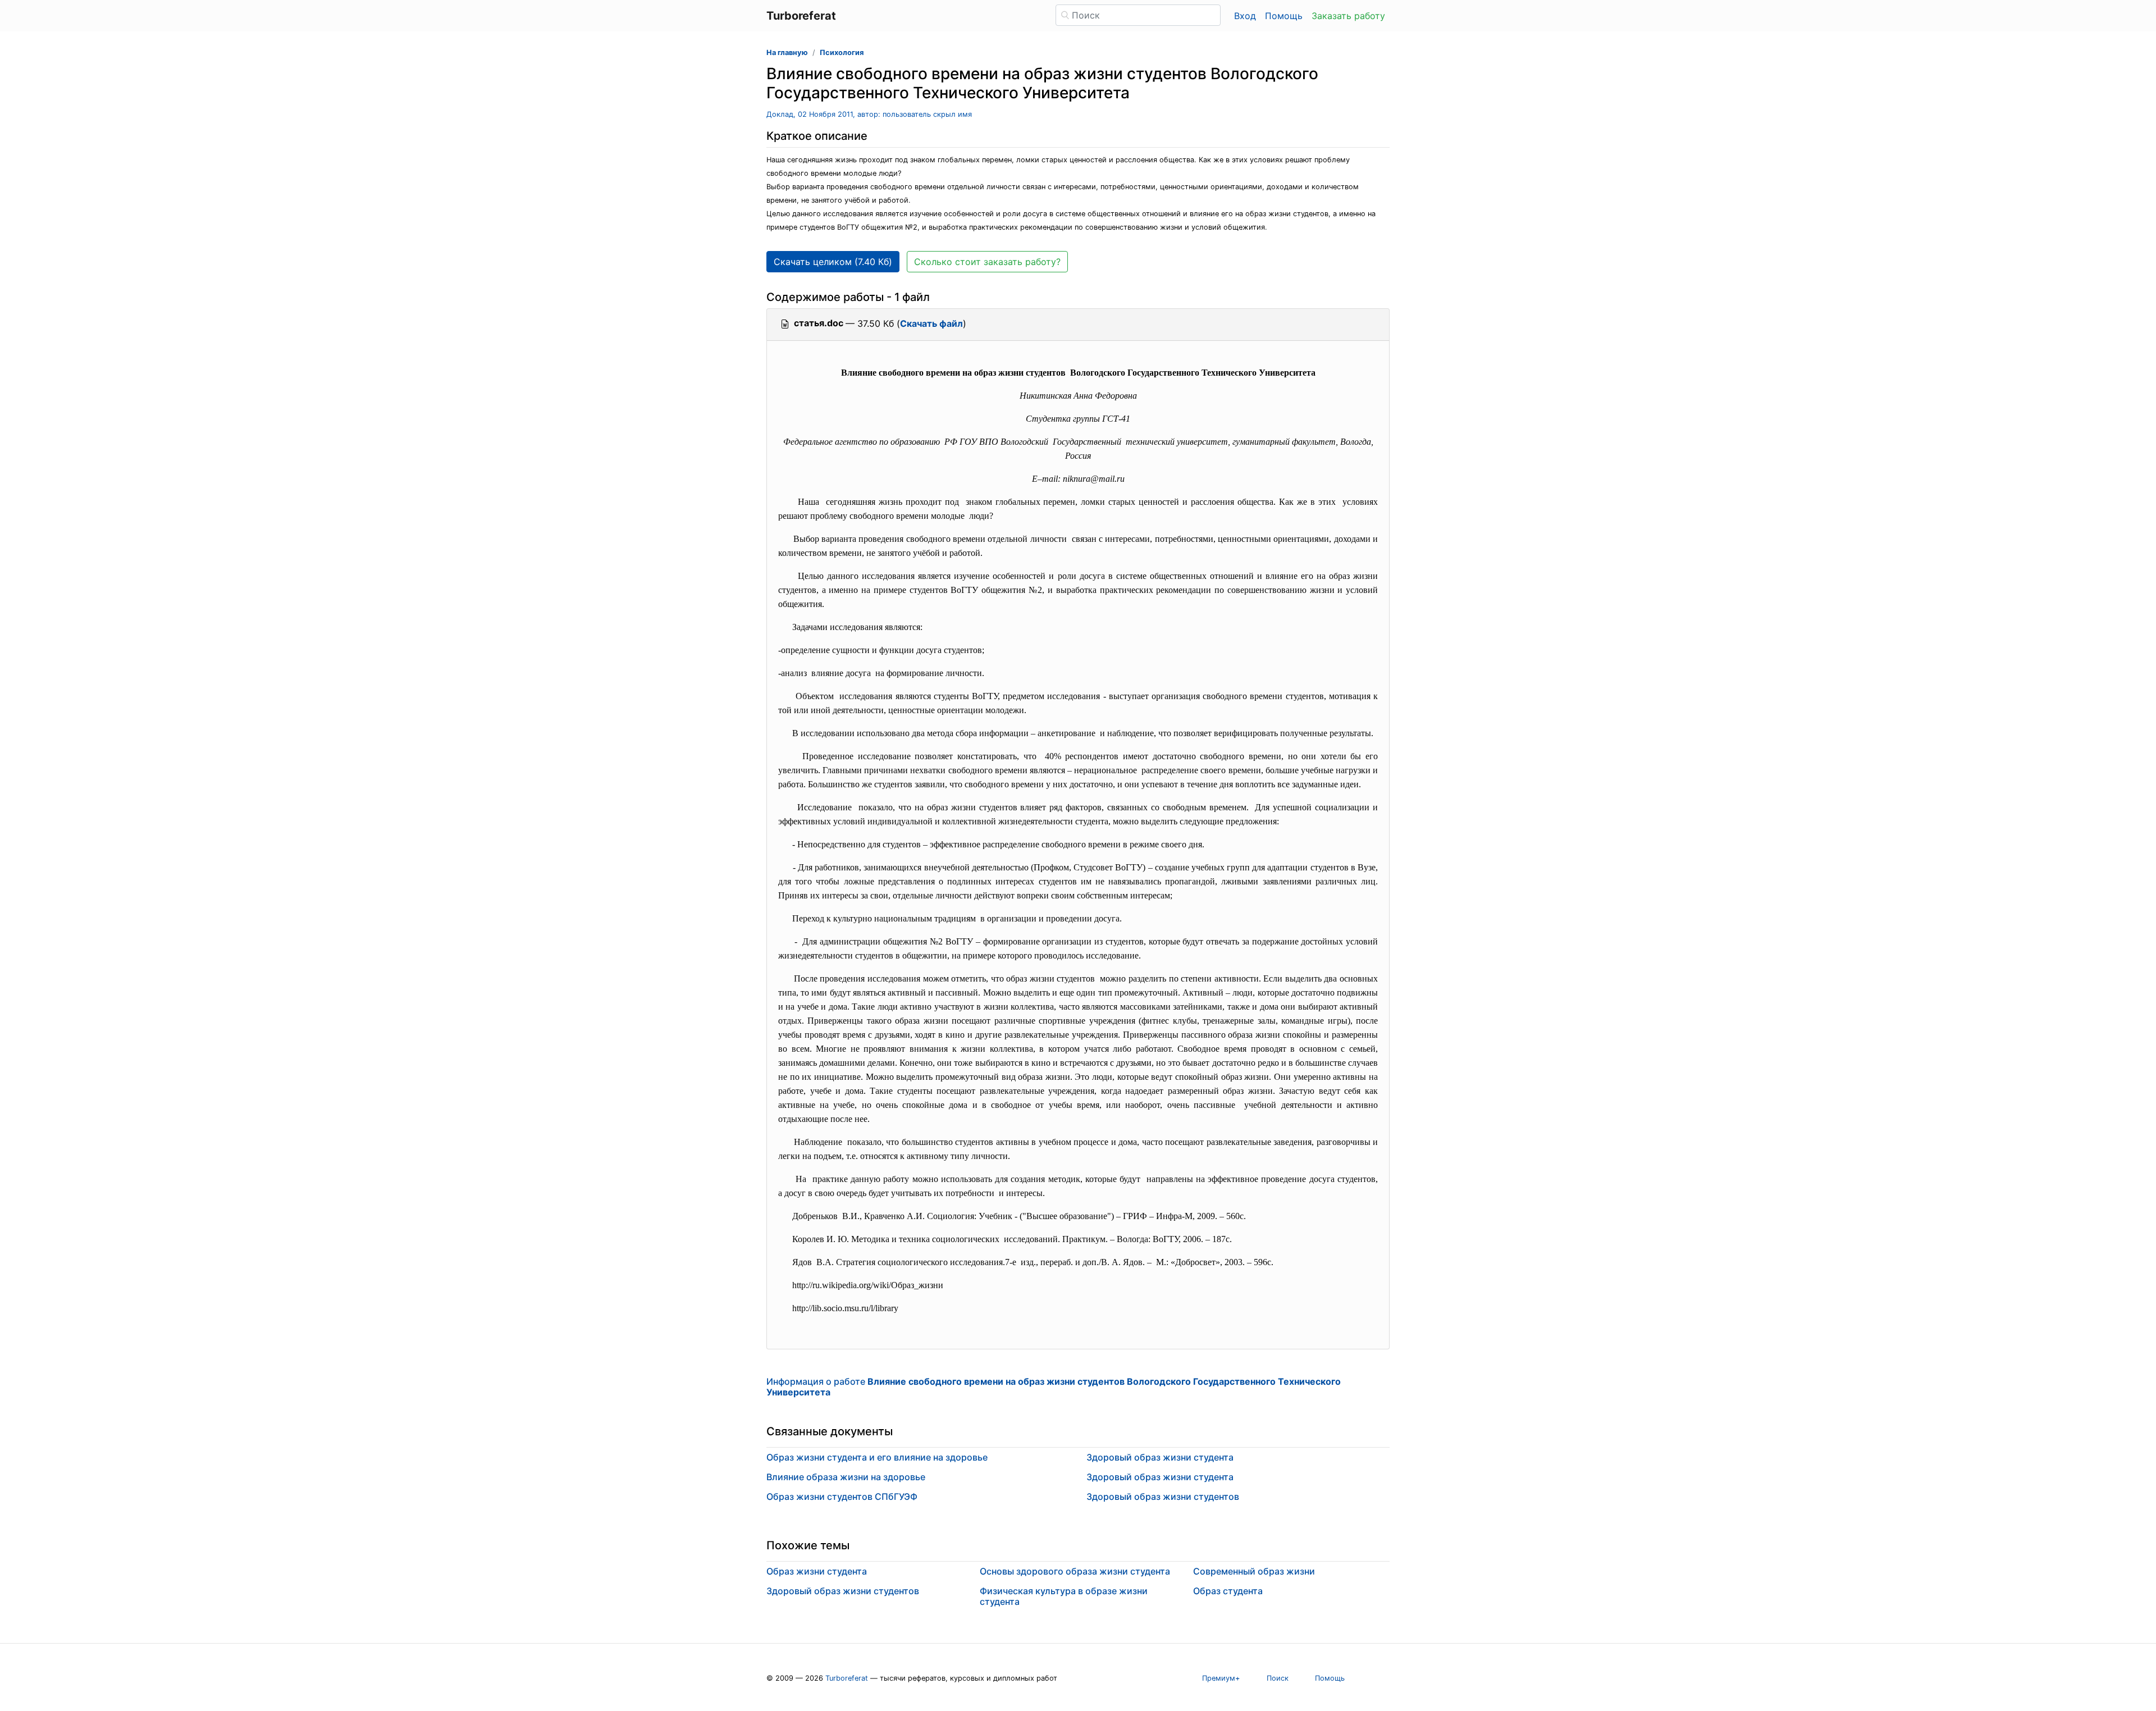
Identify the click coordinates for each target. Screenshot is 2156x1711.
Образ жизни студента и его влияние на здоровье (877, 1457)
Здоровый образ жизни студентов (1163, 1496)
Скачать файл (931, 323)
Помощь (1284, 16)
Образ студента (1228, 1591)
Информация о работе (1054, 1387)
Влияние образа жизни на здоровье (846, 1477)
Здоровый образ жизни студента (1160, 1457)
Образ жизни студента (817, 1571)
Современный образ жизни (1254, 1571)
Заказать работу (1348, 16)
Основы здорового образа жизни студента (1075, 1571)
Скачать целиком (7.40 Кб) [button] (833, 262)
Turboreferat (847, 1678)
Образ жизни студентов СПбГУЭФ (842, 1496)
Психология (842, 53)
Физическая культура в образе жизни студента (1064, 1596)
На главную (787, 53)
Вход (1245, 16)
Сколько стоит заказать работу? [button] (987, 262)
